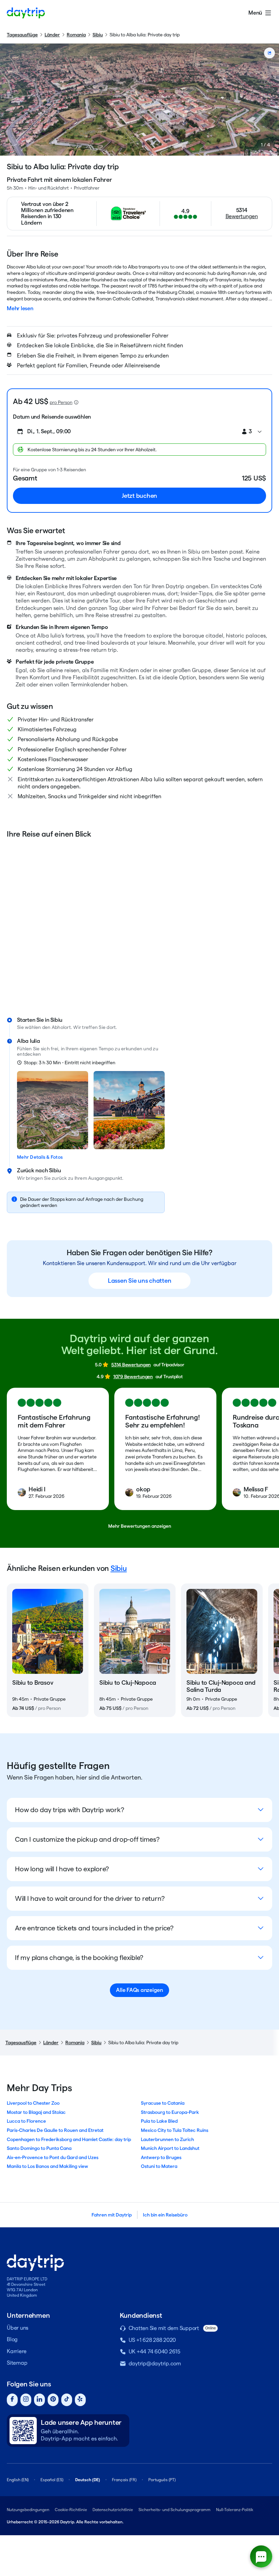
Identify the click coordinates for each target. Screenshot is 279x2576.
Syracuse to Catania (163, 2103)
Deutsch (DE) (88, 2480)
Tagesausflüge (22, 35)
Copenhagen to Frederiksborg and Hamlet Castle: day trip (69, 2139)
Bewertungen (242, 216)
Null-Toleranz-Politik (235, 2510)
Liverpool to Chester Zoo (33, 2103)
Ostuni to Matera (159, 2166)
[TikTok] (67, 2400)
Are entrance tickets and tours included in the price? (94, 1928)
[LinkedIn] (39, 2400)
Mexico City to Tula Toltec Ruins (175, 2130)
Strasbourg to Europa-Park (170, 2112)
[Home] (26, 13)
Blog (12, 2339)
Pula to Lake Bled (159, 2121)
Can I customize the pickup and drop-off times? (87, 1839)
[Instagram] (26, 2400)
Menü (255, 13)
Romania (76, 35)
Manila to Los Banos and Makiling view (47, 2166)
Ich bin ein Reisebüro (165, 2215)
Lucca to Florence (26, 2121)
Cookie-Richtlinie (71, 2510)
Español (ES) (52, 2480)
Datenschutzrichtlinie (113, 2510)
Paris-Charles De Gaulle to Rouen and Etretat (55, 2130)
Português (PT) (162, 2480)
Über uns (18, 2328)
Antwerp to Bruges (161, 2157)
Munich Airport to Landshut (170, 2148)
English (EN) (18, 2480)
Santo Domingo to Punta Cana (39, 2148)
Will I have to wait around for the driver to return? (90, 1898)
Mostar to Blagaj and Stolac (36, 2112)
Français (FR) (124, 2480)
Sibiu (98, 35)
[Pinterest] (53, 2400)
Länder (52, 35)
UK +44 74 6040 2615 (154, 2352)
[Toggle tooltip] (76, 402)
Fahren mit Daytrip (112, 2215)
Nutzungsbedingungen (28, 2510)
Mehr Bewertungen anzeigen (140, 1526)
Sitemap (17, 2363)
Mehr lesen (20, 308)
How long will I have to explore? (62, 1869)
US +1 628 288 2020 (152, 2340)
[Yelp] (80, 2400)
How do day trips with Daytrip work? (69, 1810)
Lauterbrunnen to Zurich (167, 2139)
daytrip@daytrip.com (155, 2363)
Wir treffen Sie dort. (95, 1027)
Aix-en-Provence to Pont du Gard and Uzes (53, 2157)
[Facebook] (12, 2400)
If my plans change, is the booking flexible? (79, 1958)
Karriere (17, 2351)
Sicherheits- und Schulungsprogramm (175, 2510)
